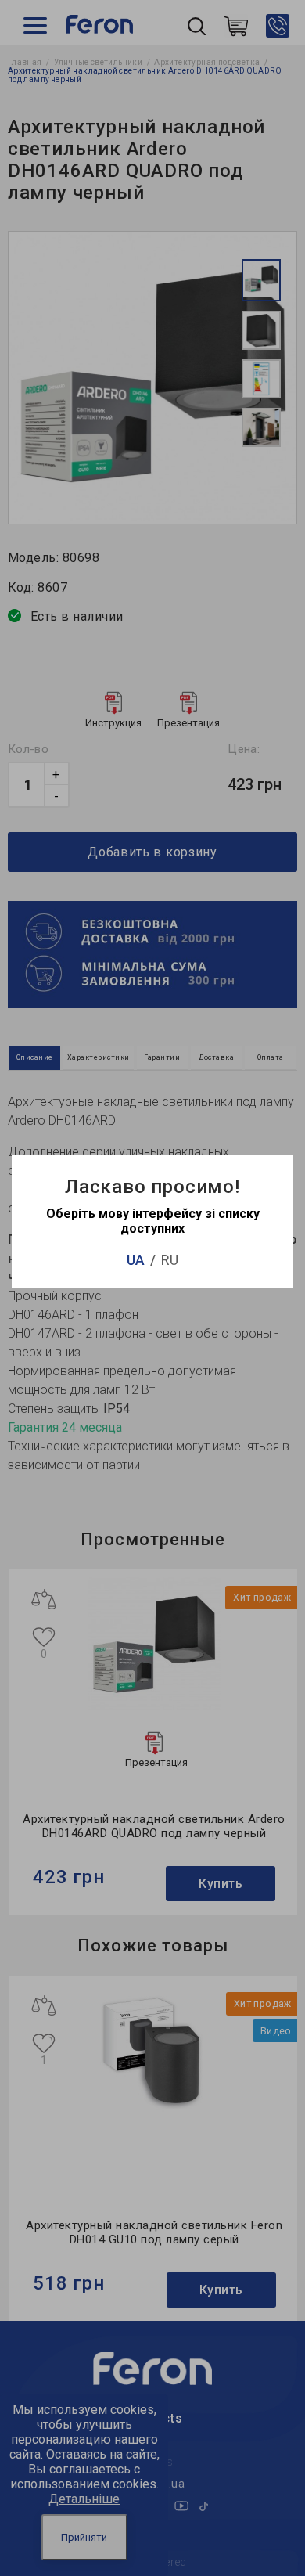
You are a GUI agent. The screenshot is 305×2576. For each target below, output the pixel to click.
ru (170, 1260)
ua (136, 1260)
